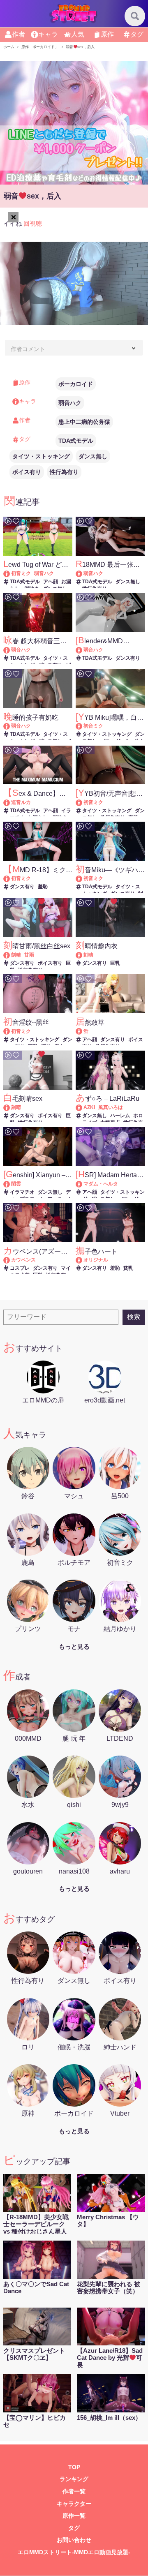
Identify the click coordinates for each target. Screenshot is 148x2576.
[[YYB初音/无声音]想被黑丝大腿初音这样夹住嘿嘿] (83, 802)
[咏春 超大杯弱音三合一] (10, 650)
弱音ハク (70, 403)
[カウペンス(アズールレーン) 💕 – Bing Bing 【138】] (10, 1260)
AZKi (89, 1107)
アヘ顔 (51, 582)
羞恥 (43, 887)
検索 (134, 1317)
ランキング (74, 2479)
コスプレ (20, 1268)
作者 (18, 34)
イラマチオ (22, 1192)
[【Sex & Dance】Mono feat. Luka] (10, 802)
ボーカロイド (76, 384)
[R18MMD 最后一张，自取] (83, 573)
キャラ (48, 34)
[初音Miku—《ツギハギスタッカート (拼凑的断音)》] (83, 878)
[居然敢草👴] (83, 1031)
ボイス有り (27, 472)
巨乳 (115, 963)
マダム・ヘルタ (101, 1184)
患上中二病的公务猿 (84, 422)
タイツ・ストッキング (41, 456)
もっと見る (74, 1646)
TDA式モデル (76, 441)
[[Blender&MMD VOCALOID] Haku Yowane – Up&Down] (83, 650)
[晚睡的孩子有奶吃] (10, 726)
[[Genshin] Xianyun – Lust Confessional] (10, 1184)
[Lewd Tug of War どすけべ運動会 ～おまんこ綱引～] (10, 573)
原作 (107, 34)
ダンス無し (93, 456)
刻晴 (16, 955)
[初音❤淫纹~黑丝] (10, 1031)
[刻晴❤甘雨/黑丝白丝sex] (10, 955)
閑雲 (16, 1184)
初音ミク (21, 573)
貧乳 (128, 1268)
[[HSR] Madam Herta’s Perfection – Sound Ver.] (83, 1184)
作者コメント (28, 349)
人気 (78, 34)
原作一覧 (74, 2516)
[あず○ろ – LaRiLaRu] (83, 1107)
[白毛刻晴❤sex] (10, 1107)
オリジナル (96, 1260)
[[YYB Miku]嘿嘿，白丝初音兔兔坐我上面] (83, 726)
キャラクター (74, 2504)
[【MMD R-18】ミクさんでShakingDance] (10, 878)
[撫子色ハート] (83, 1260)
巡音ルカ (21, 802)
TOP (74, 2467)
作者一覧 (74, 2492)
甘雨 (29, 955)
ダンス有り (128, 658)
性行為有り (64, 472)
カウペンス (23, 1260)
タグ (137, 34)
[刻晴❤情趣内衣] (83, 955)
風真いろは (111, 1107)
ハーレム (120, 1116)
